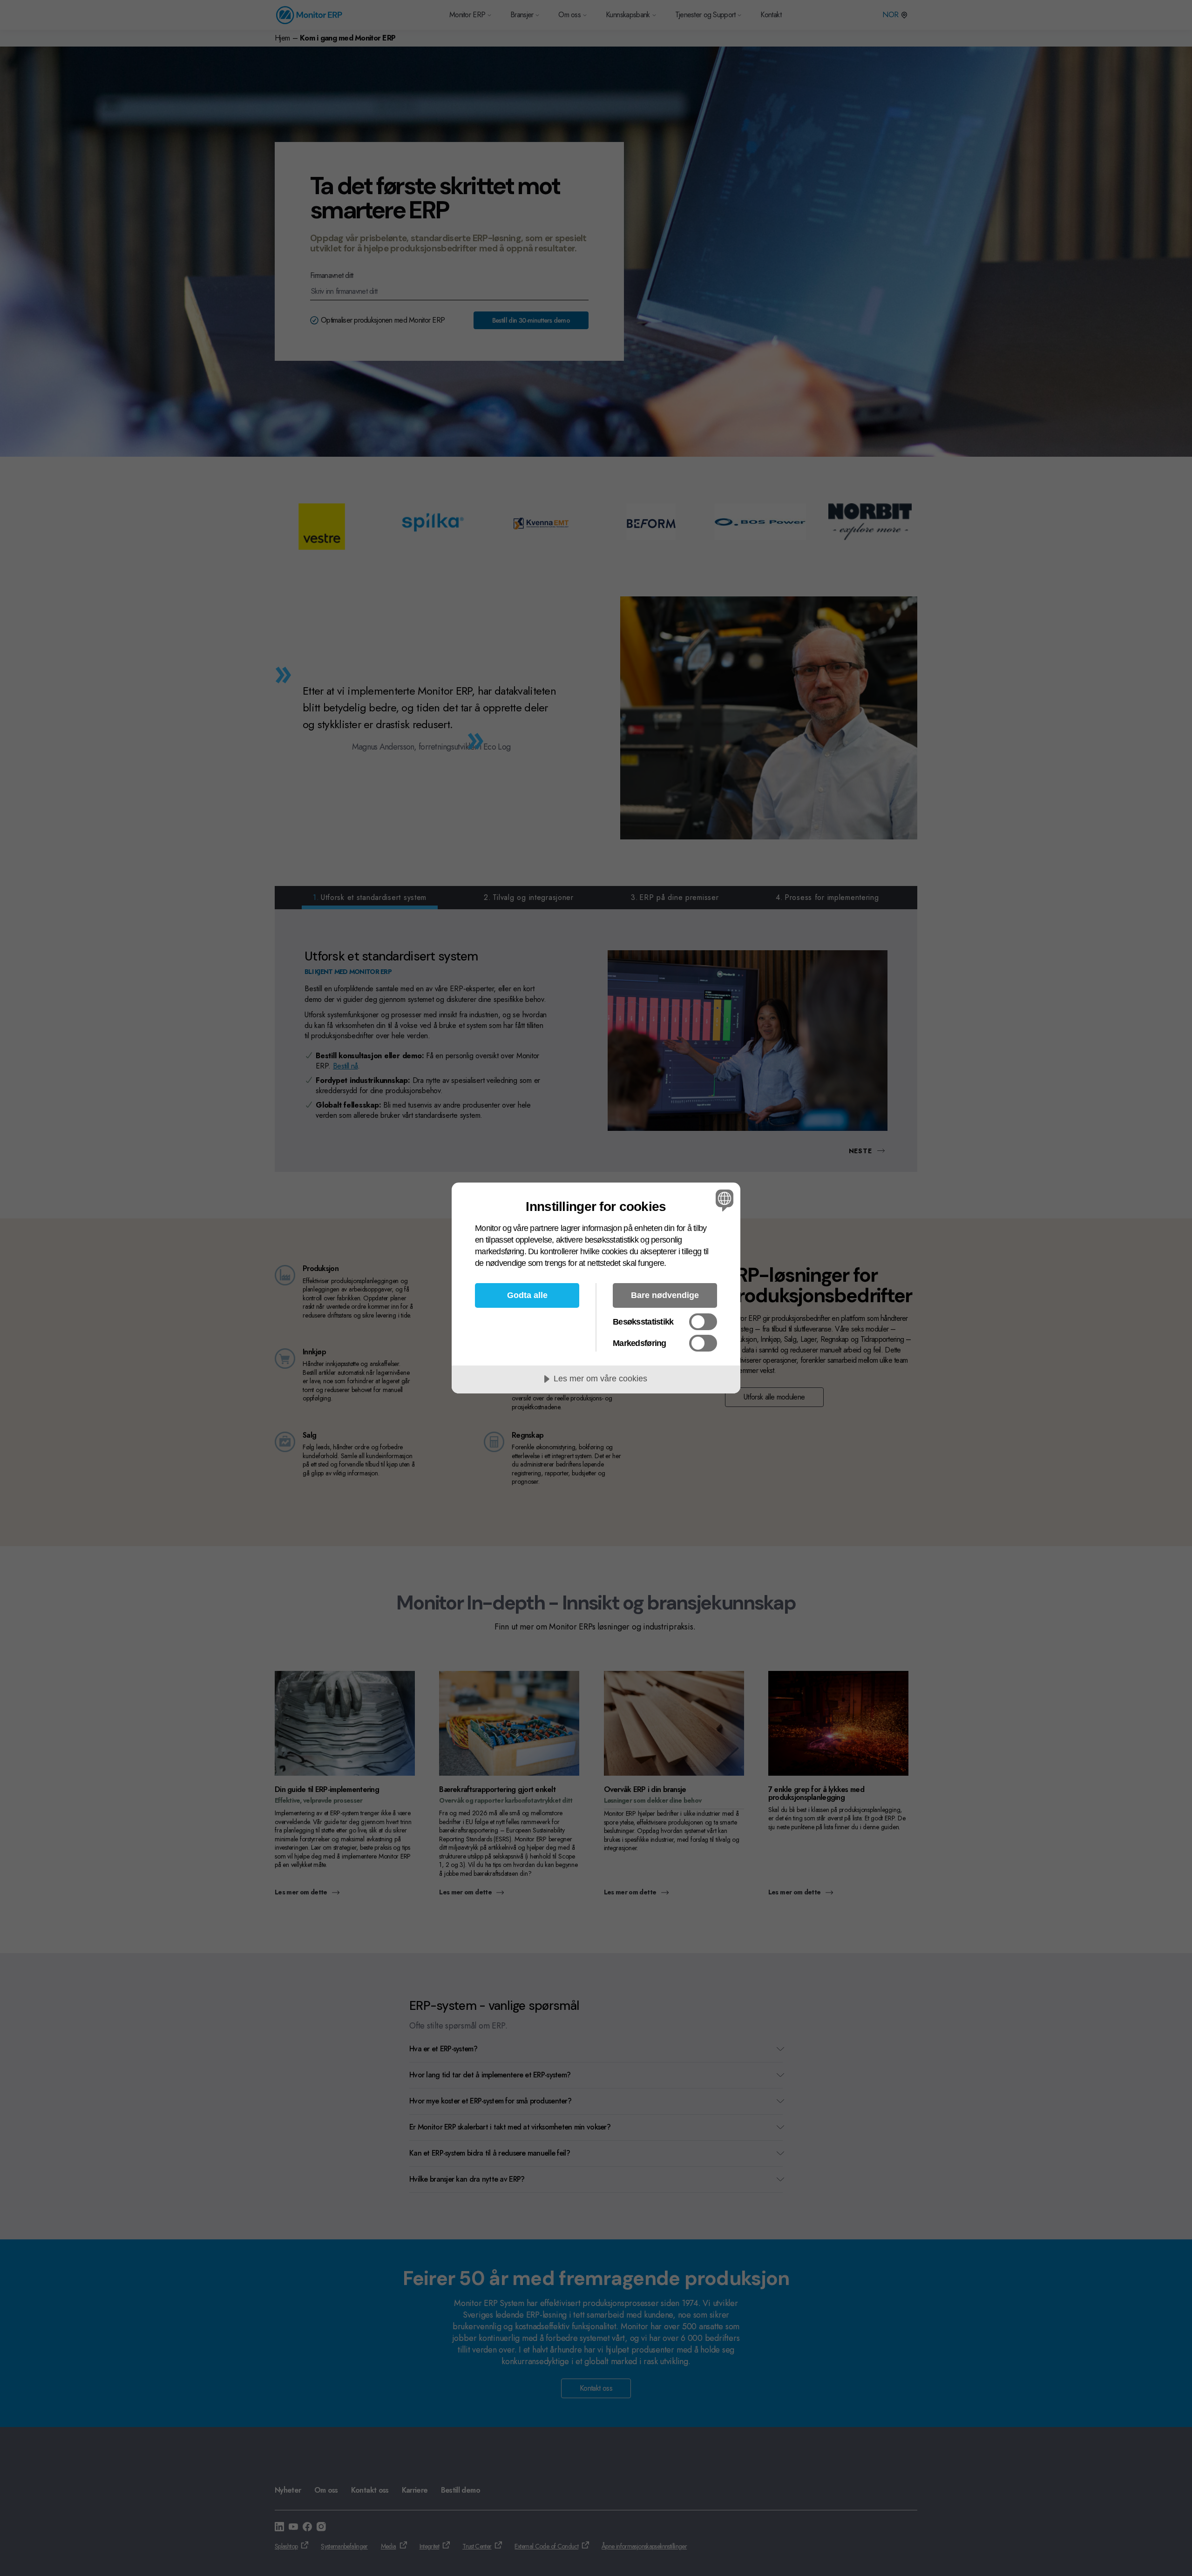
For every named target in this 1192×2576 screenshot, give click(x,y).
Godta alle (527, 1295)
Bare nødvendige (665, 1295)
